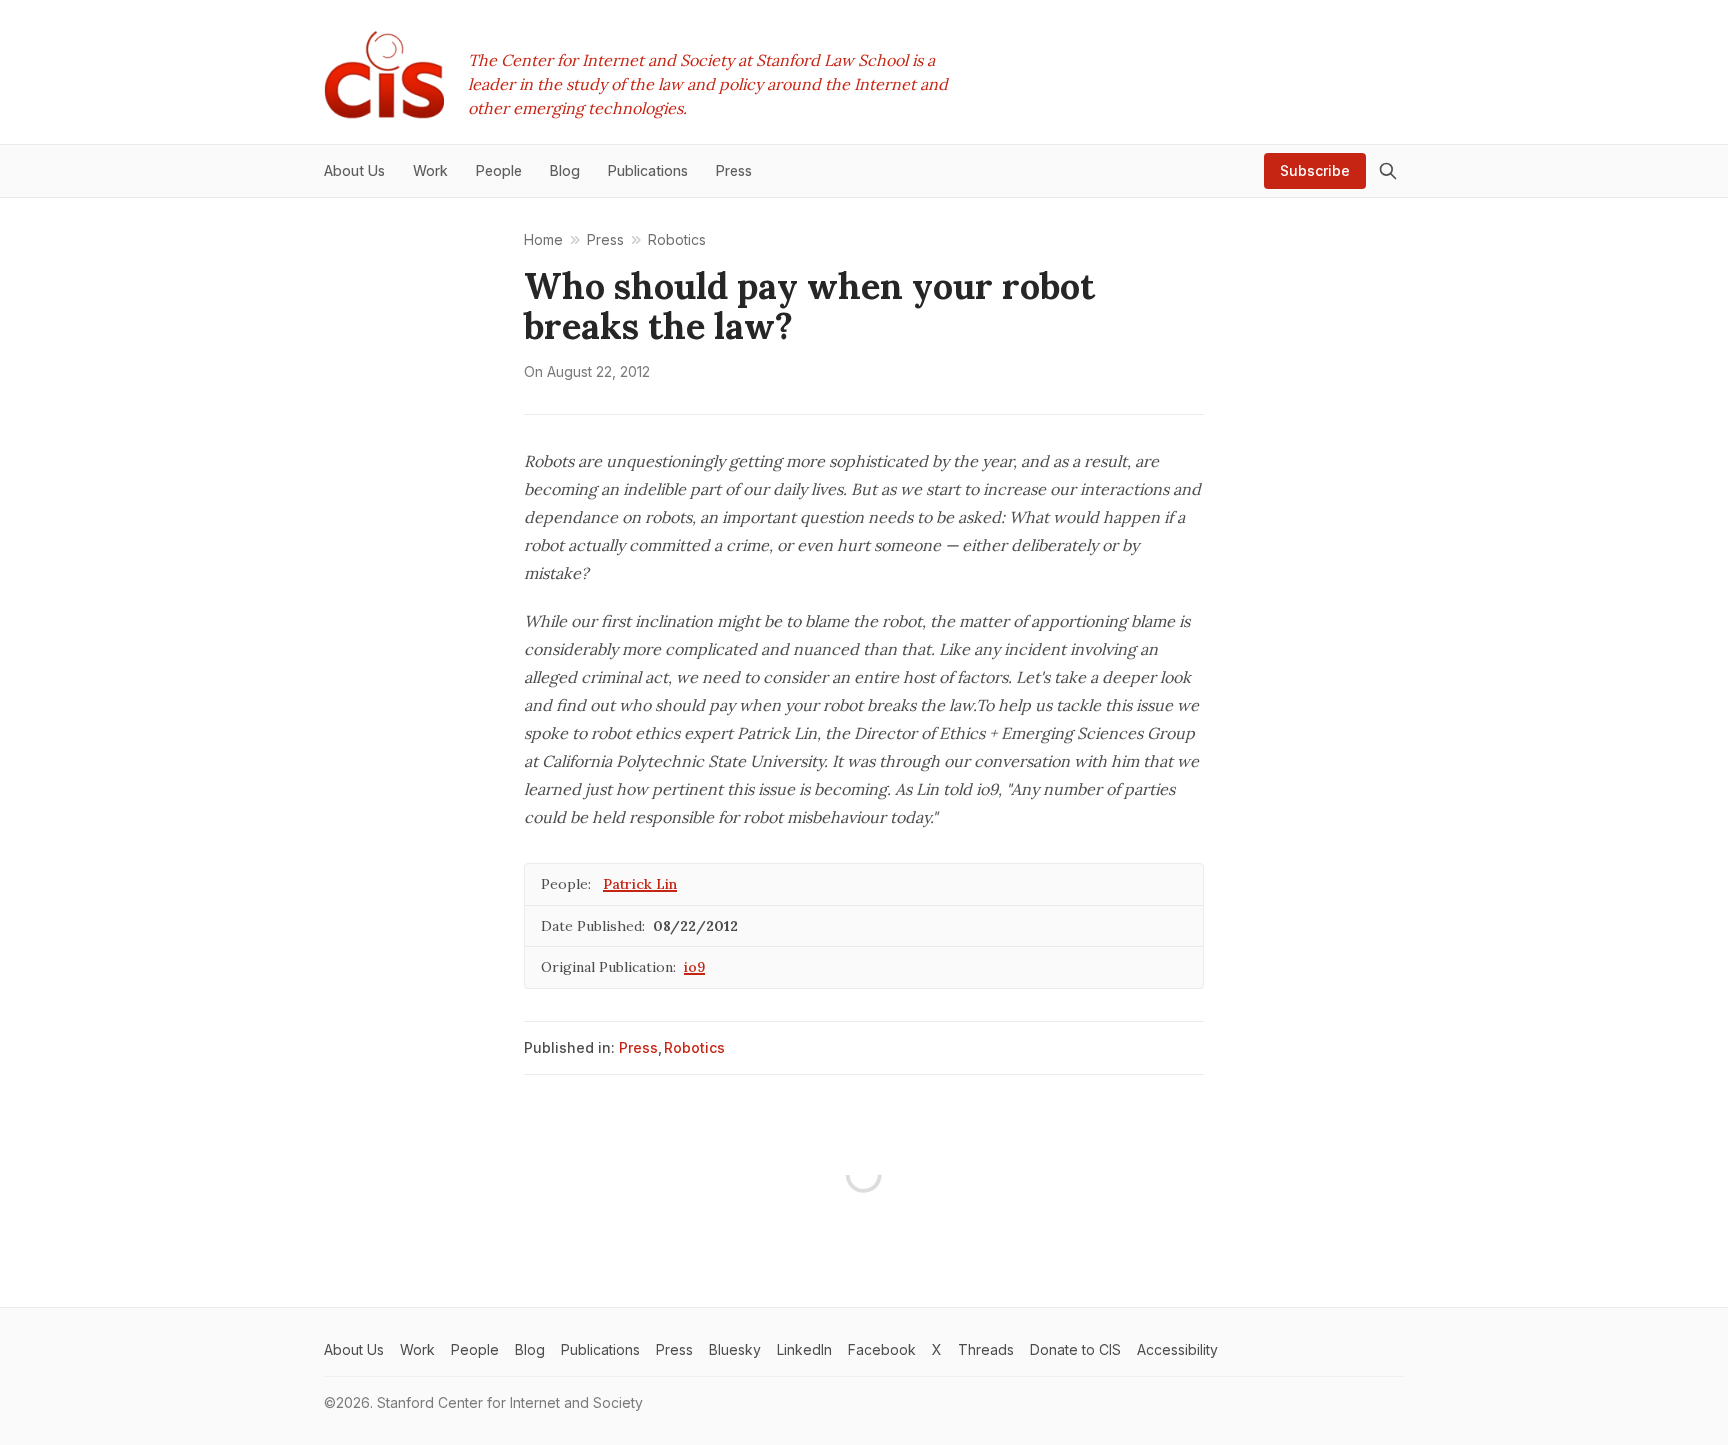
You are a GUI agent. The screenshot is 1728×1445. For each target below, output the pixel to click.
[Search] (1388, 171)
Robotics (694, 1047)
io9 (694, 967)
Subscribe (1315, 170)
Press (638, 1047)
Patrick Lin (640, 884)
